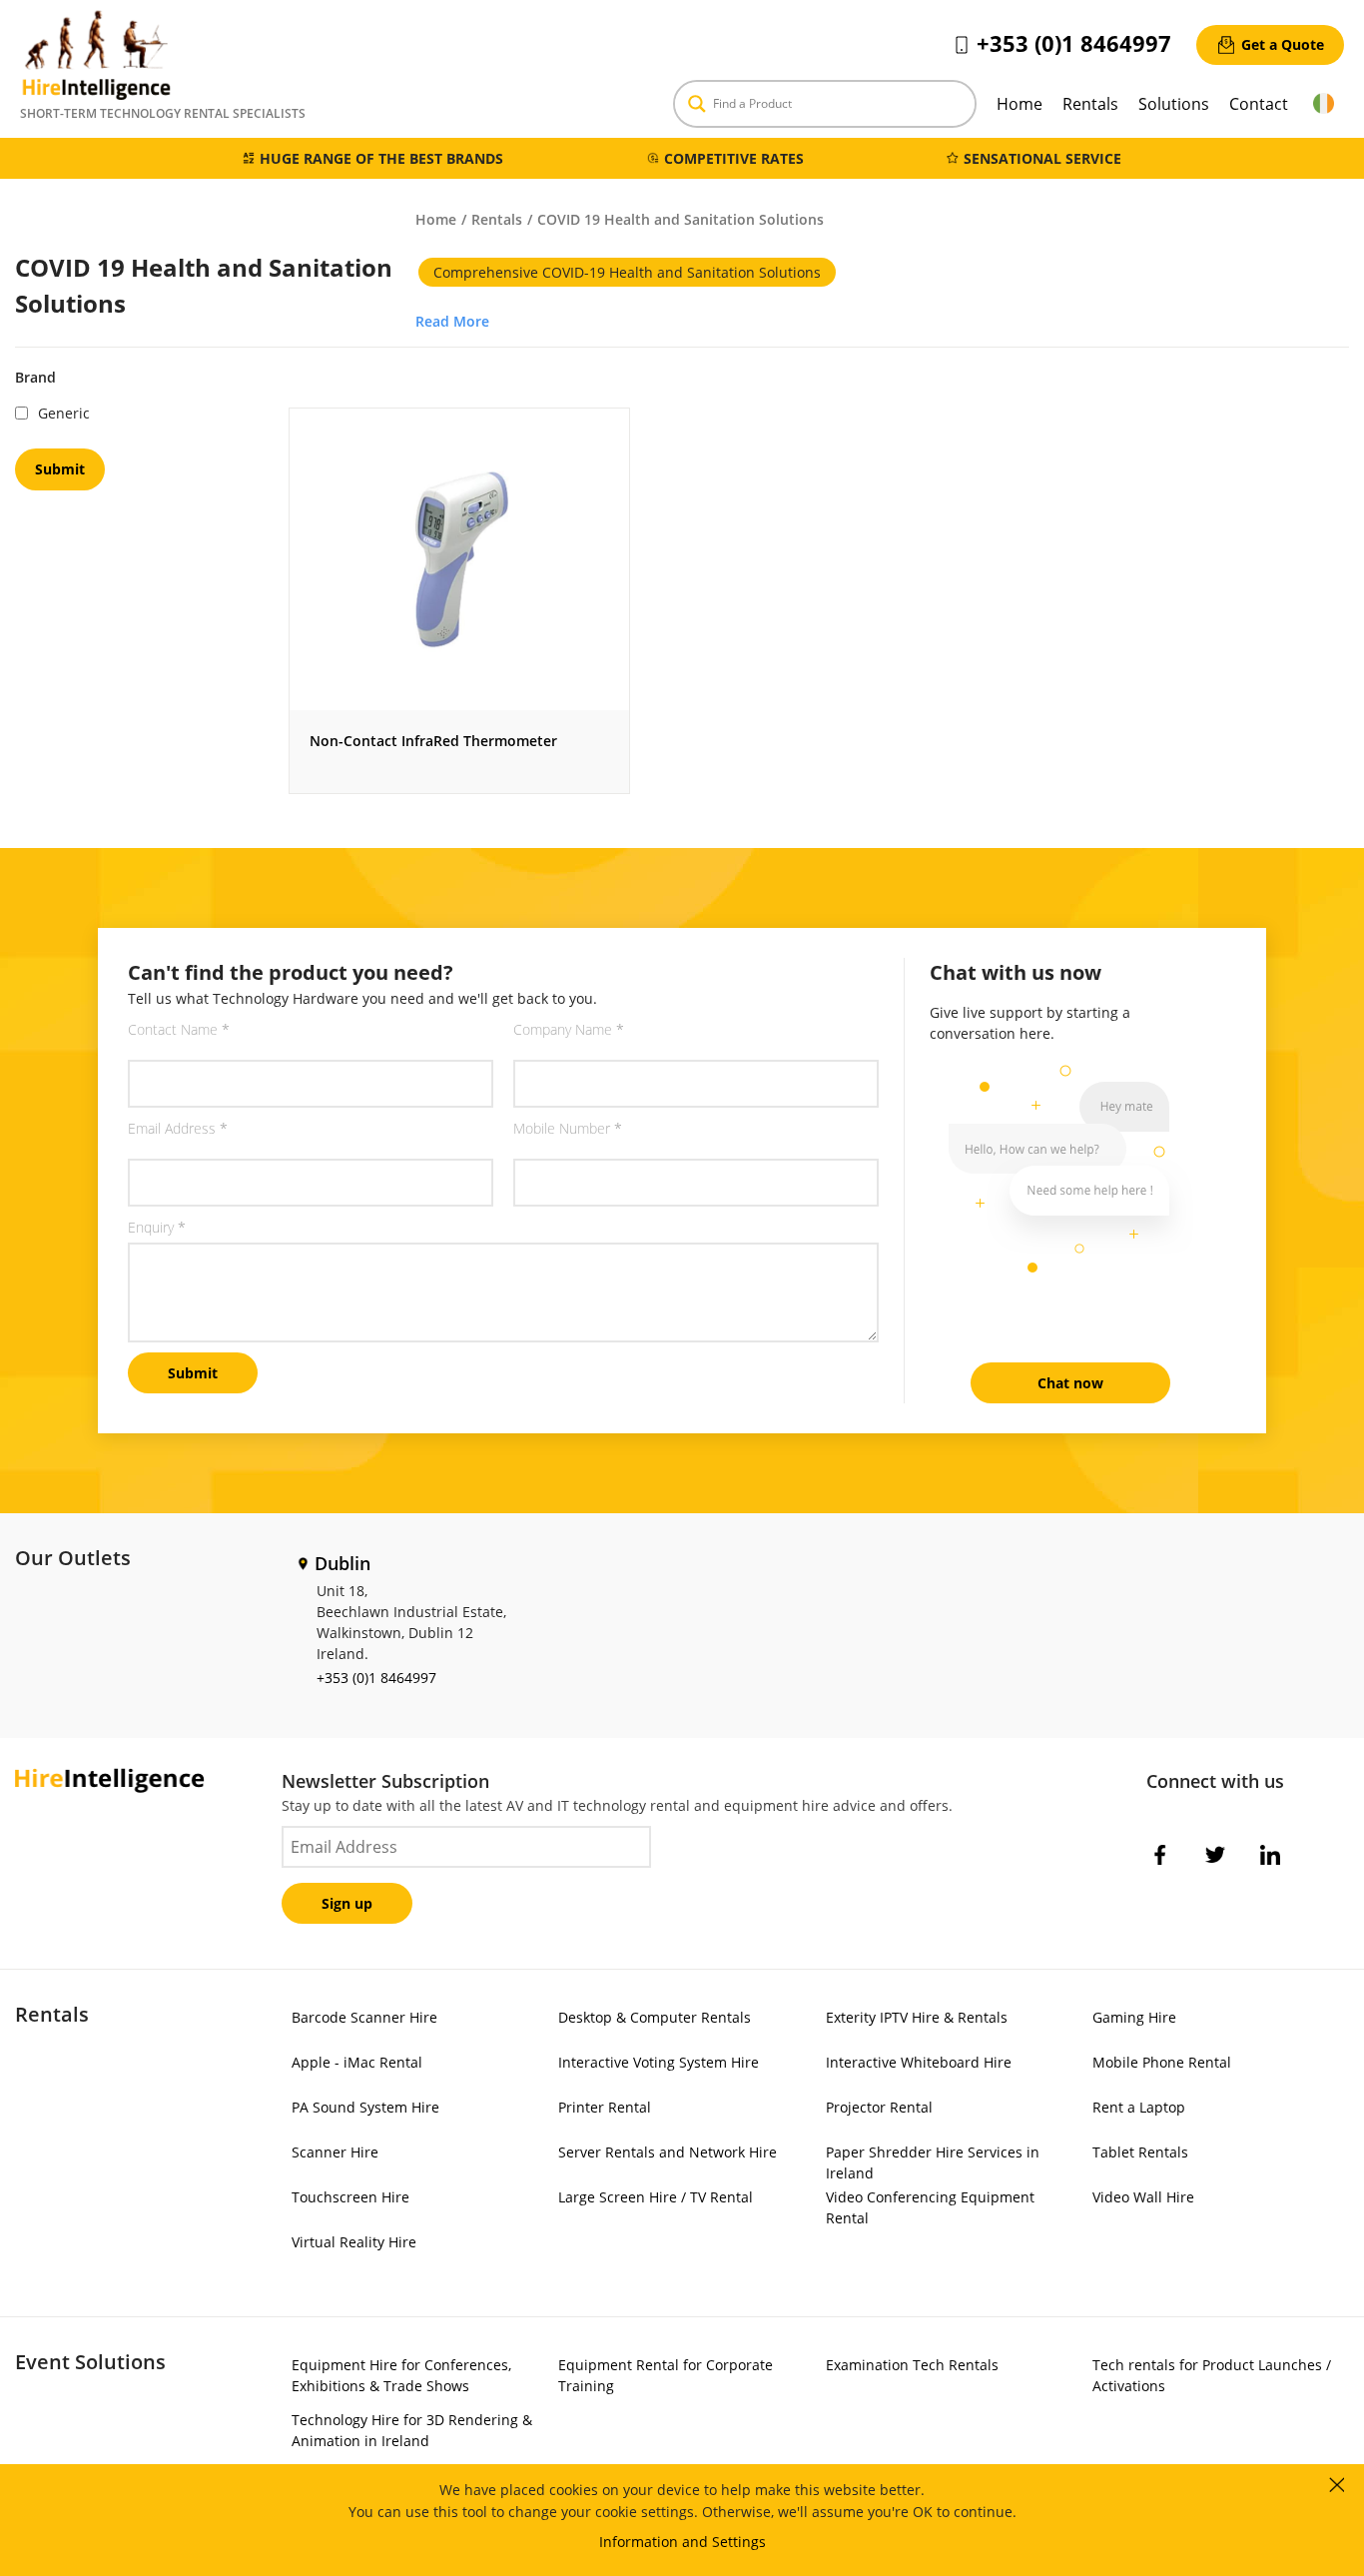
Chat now (1070, 1383)
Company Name (569, 1029)
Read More (452, 321)
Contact (1259, 104)
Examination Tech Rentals (912, 2365)
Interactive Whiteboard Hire (919, 2062)
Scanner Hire (335, 2152)
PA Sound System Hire (365, 2107)
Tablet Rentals (1140, 2152)
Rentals (1090, 104)
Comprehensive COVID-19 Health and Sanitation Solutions (627, 272)
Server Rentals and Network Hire (668, 2152)
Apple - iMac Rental (357, 2062)
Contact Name (179, 1029)
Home (1020, 104)
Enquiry (157, 1227)
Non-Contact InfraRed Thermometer (433, 741)
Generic (64, 413)
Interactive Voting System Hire (659, 2062)
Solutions (1174, 104)
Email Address (178, 1128)
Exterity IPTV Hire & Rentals (917, 2017)
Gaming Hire (1134, 2017)
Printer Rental (605, 2107)
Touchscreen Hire (350, 2197)
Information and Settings (682, 2542)
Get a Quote (1283, 44)
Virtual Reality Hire (354, 2242)
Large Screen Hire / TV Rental (656, 2197)
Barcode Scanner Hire (364, 2017)
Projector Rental (879, 2107)
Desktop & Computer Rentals (655, 2017)
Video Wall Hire (1143, 2197)
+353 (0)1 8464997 (1074, 43)
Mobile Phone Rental (1162, 2062)
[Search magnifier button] (697, 104)
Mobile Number (568, 1128)
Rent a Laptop (1139, 2107)
